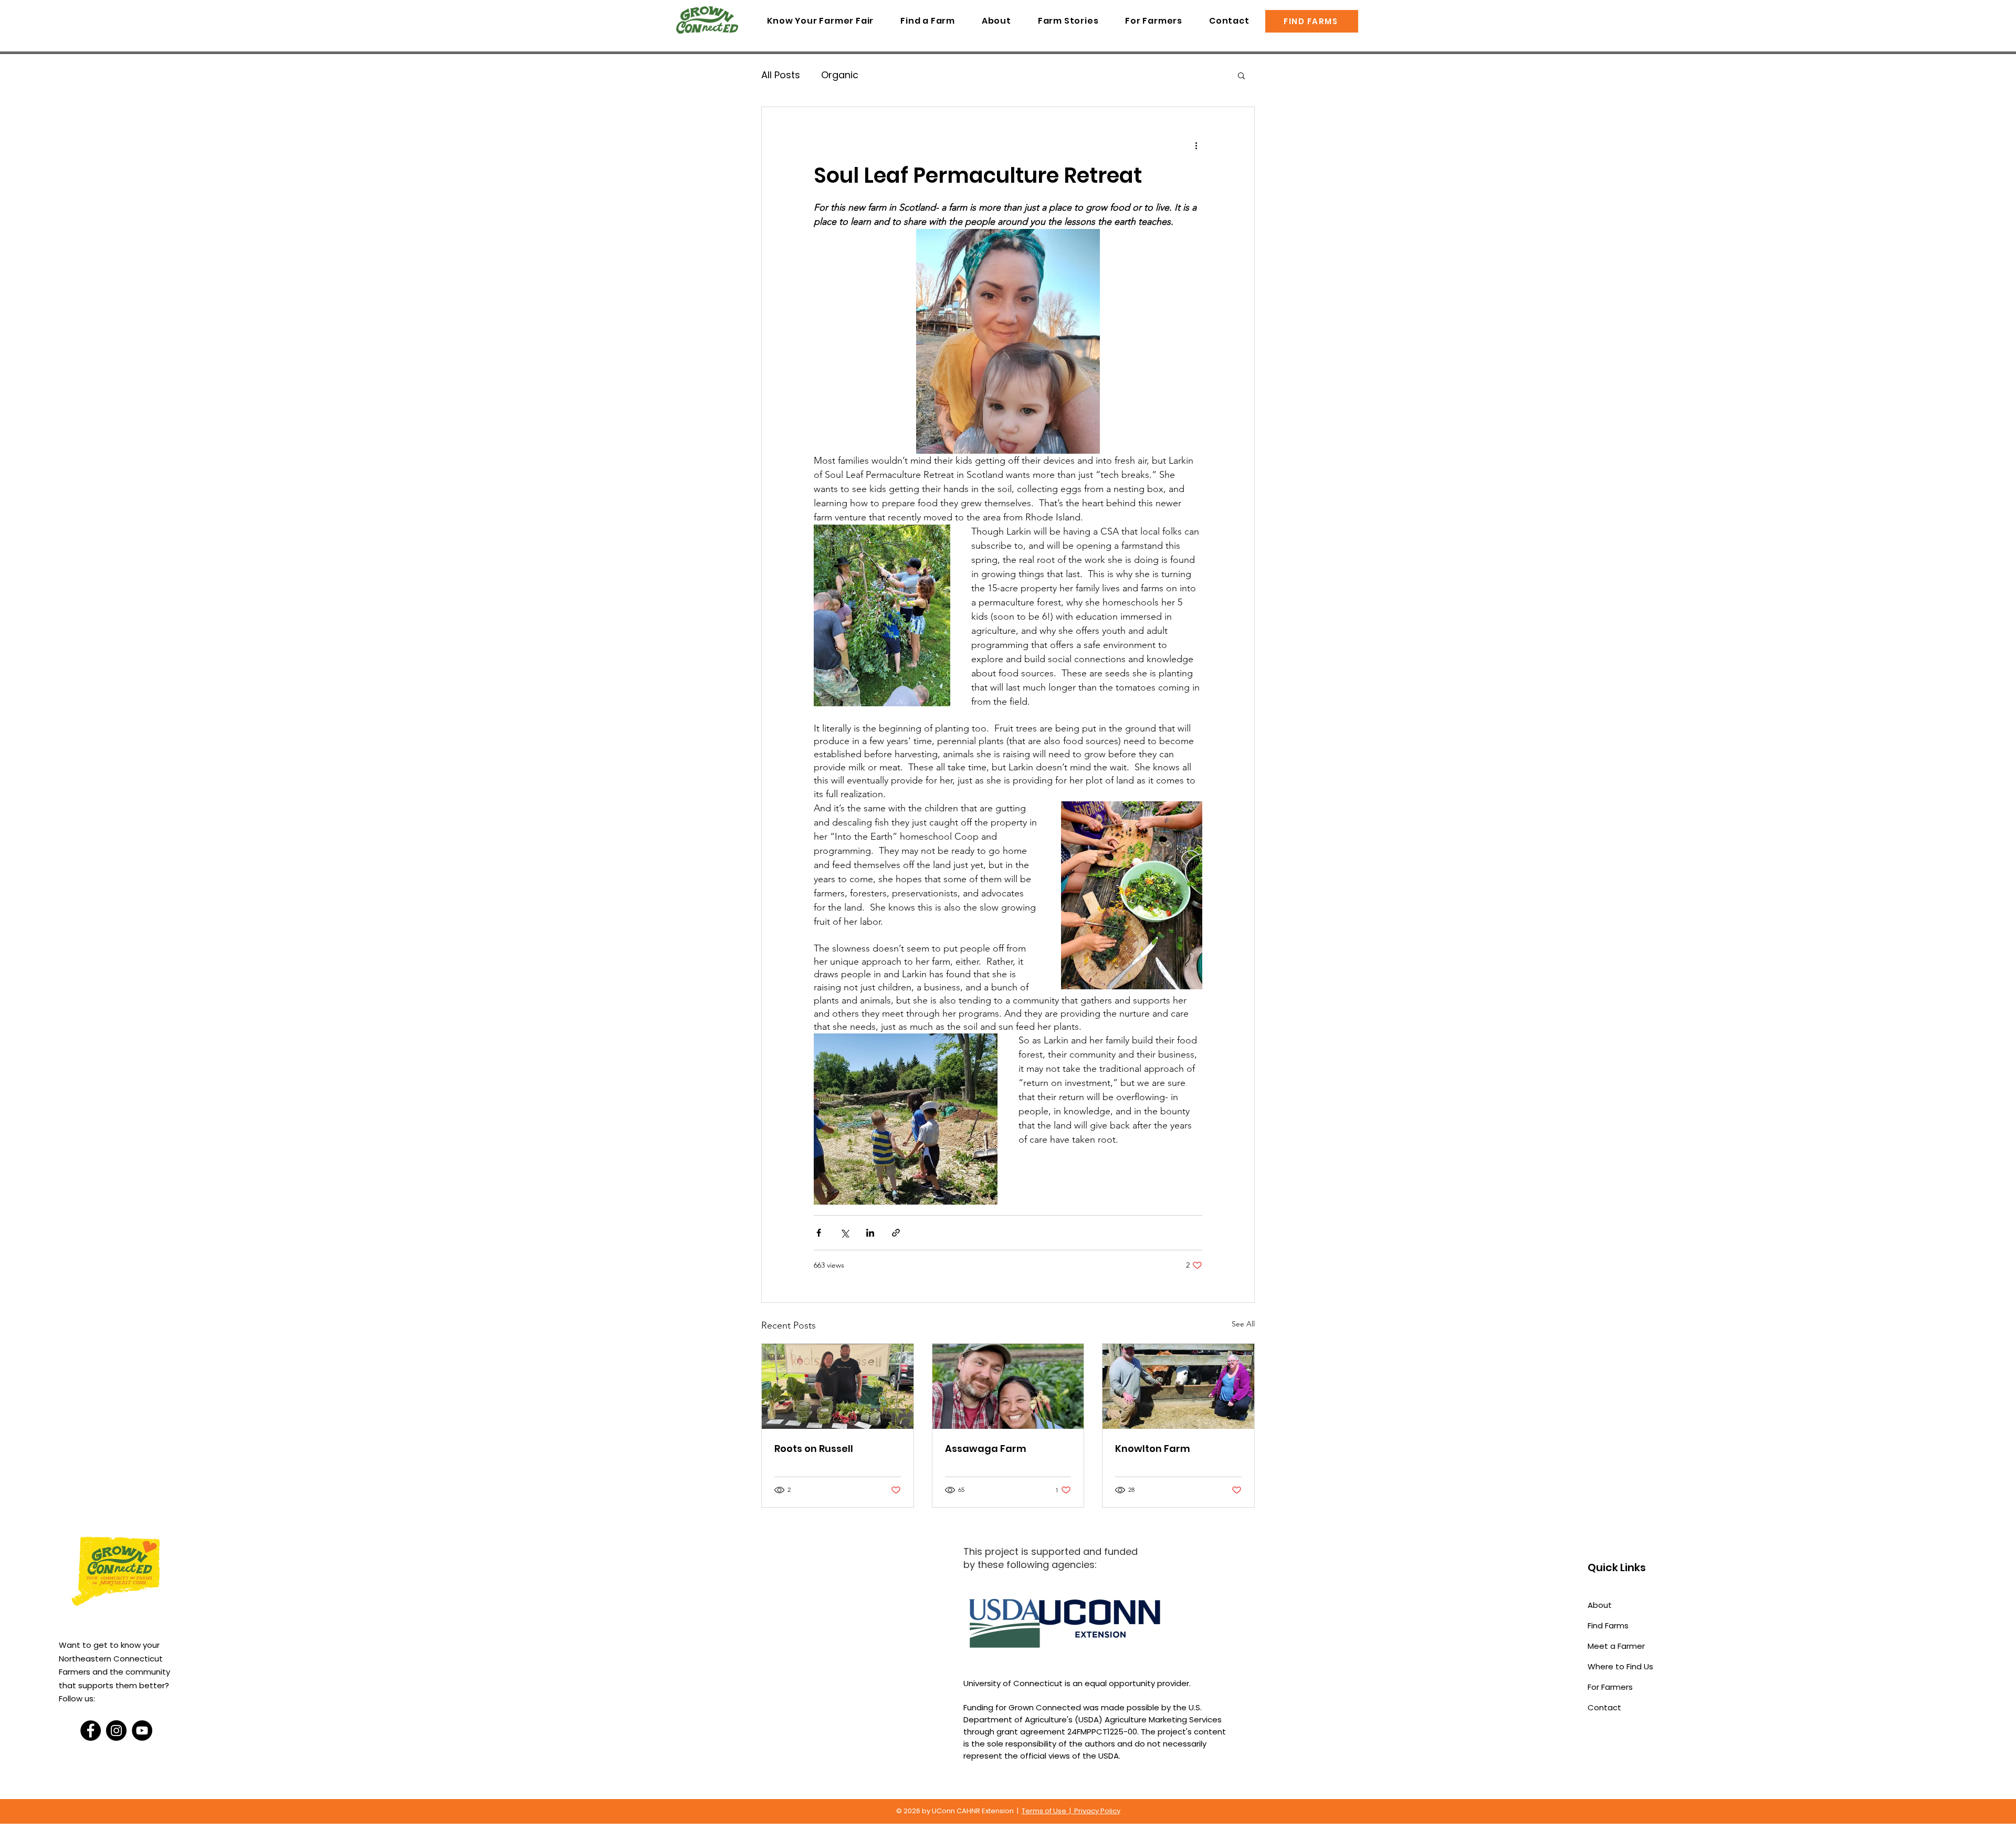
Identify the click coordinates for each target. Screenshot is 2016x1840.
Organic (840, 75)
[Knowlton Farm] (1178, 1386)
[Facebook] (91, 1731)
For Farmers (1610, 1687)
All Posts (781, 75)
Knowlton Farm (1153, 1449)
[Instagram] (116, 1731)
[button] (1241, 75)
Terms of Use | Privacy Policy (1071, 1811)
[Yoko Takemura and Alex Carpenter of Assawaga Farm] (1008, 1386)
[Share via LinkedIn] (870, 1233)
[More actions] (1196, 145)
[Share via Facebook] (819, 1233)
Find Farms (1608, 1625)
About (1600, 1605)
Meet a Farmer (1616, 1646)
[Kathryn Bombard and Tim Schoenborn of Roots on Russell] (838, 1386)
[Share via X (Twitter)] (844, 1233)
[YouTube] (142, 1731)
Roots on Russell (814, 1449)
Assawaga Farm (986, 1449)
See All (1243, 1324)
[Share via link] (896, 1233)
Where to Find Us (1620, 1666)
